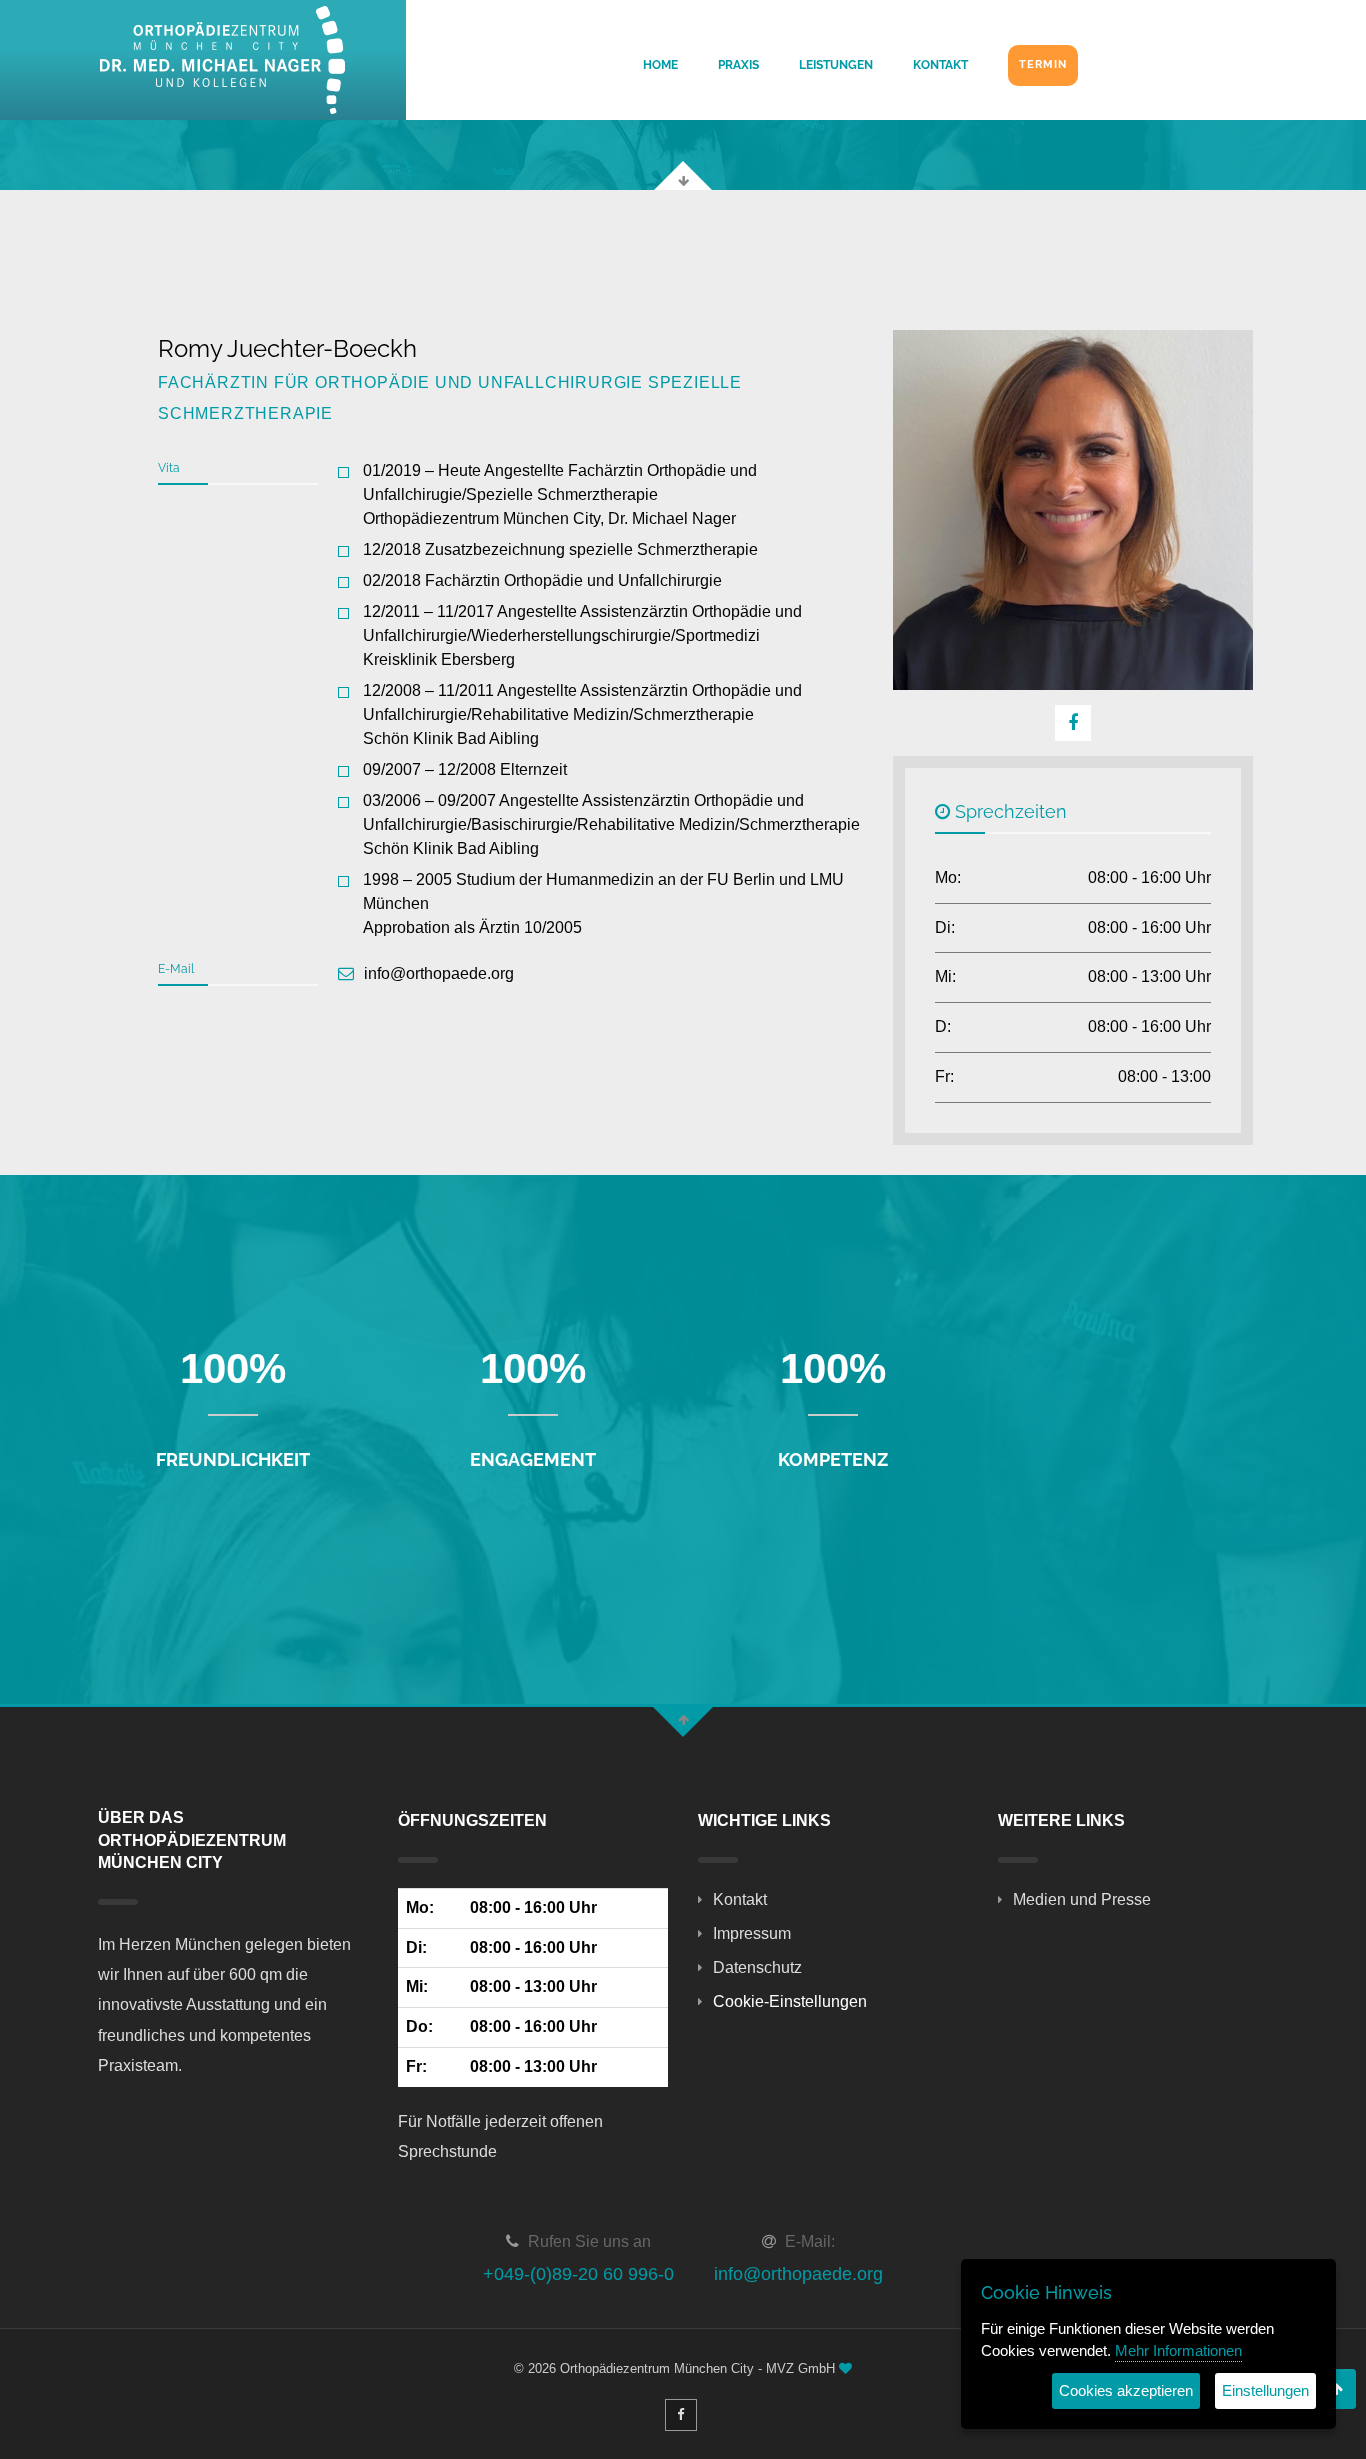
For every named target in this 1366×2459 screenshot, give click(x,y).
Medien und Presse (1082, 1899)
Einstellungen (1265, 2390)
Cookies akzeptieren (1126, 2390)
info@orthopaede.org (798, 2274)
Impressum (752, 1933)
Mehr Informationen (1178, 2350)
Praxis (738, 65)
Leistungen (836, 65)
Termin (1043, 64)
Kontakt (940, 65)
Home (660, 65)
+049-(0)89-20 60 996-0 (578, 2274)
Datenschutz (757, 1967)
